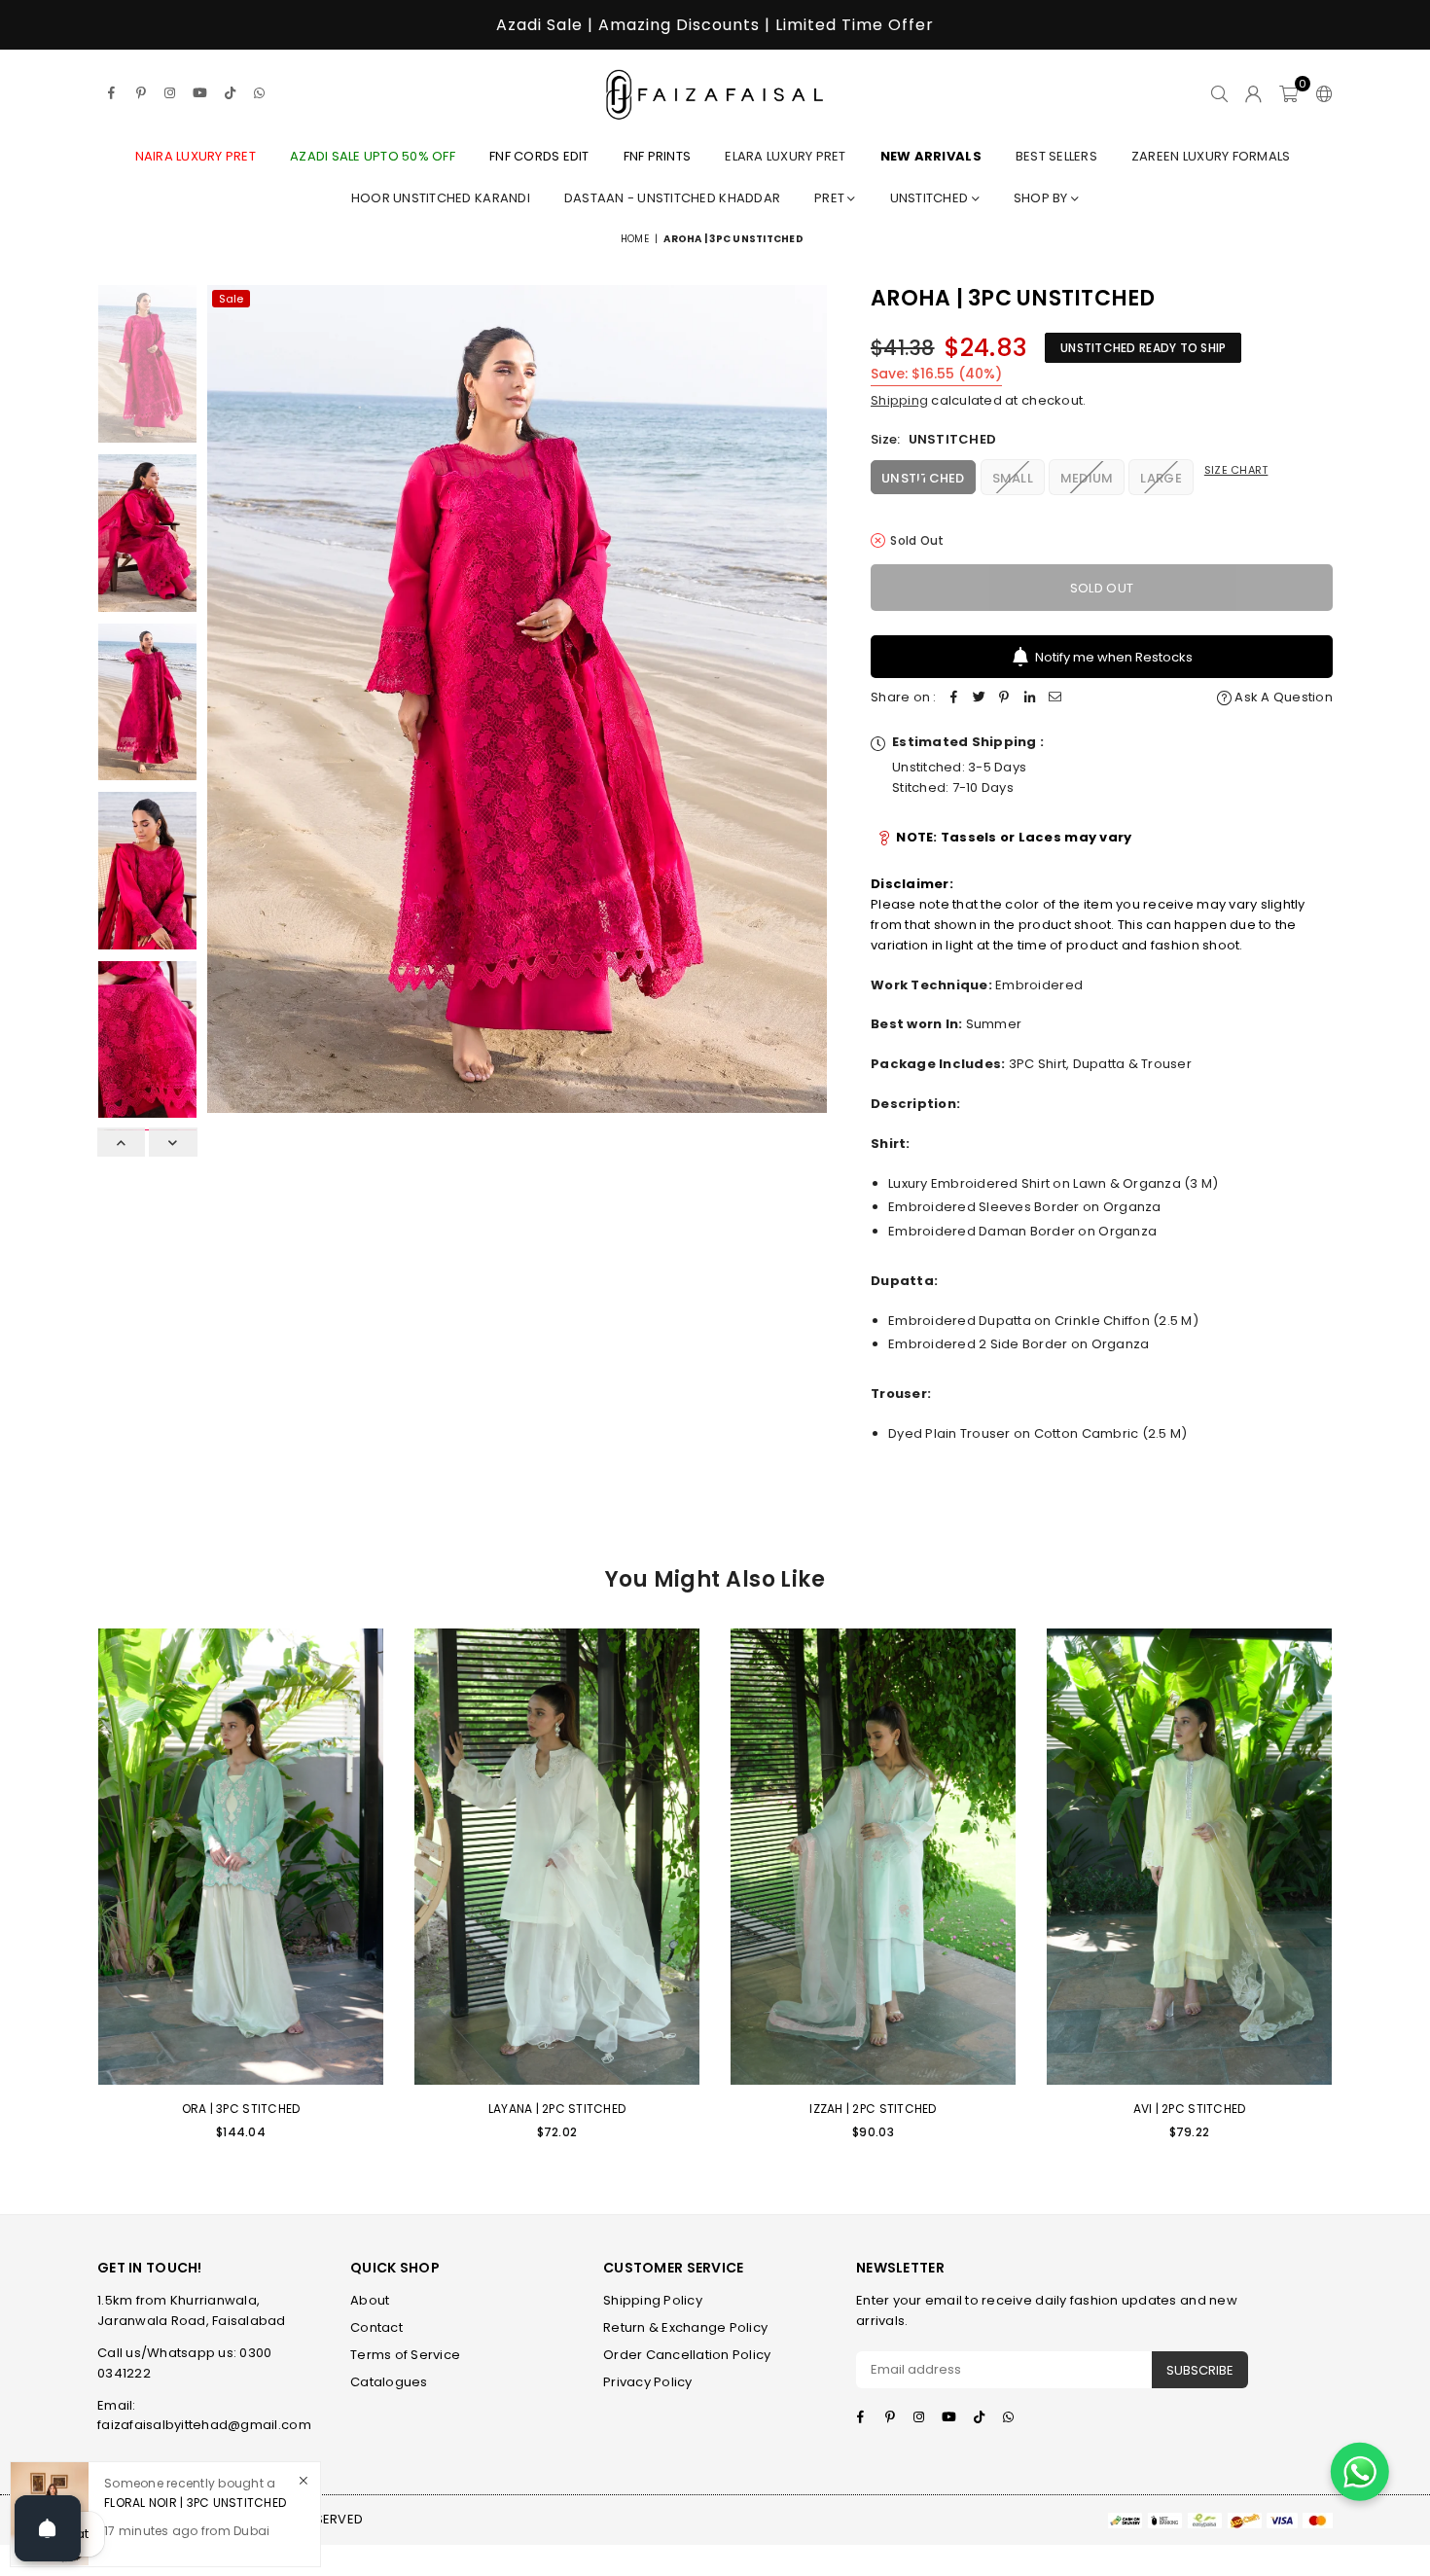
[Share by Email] (1055, 698)
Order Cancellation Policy (687, 2355)
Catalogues (389, 2382)
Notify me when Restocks (1114, 657)
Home (635, 239)
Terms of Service (405, 2355)
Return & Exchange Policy (685, 2327)
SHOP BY (1042, 198)
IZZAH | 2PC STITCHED (873, 2109)
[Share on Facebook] (954, 698)
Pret (831, 198)
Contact (376, 2327)
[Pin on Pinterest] (1005, 698)
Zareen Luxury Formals (1211, 156)
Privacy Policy (648, 2382)
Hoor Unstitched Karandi (441, 198)
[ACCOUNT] (1253, 93)
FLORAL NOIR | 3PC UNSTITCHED (195, 2502)
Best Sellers (1056, 156)
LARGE (1161, 478)
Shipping (899, 400)
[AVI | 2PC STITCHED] (1189, 1857)
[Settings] (1320, 93)
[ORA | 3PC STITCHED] (241, 1857)
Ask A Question (1282, 697)
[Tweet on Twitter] (980, 698)
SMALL (1013, 478)
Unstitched (931, 198)
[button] (1288, 93)
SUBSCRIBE (1200, 2370)
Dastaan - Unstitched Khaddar (672, 198)
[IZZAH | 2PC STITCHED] (873, 1857)
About (370, 2300)
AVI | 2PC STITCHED (1190, 2109)
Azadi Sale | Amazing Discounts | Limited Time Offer (715, 25)
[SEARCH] (1219, 93)
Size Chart (1236, 470)
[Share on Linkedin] (1030, 698)
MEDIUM (1087, 478)
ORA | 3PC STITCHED (241, 2109)
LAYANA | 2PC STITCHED (557, 2109)
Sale (231, 299)
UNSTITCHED (923, 478)
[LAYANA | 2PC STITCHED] (557, 1857)
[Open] (48, 2528)
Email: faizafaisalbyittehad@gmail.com (204, 2415)
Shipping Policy (653, 2300)
